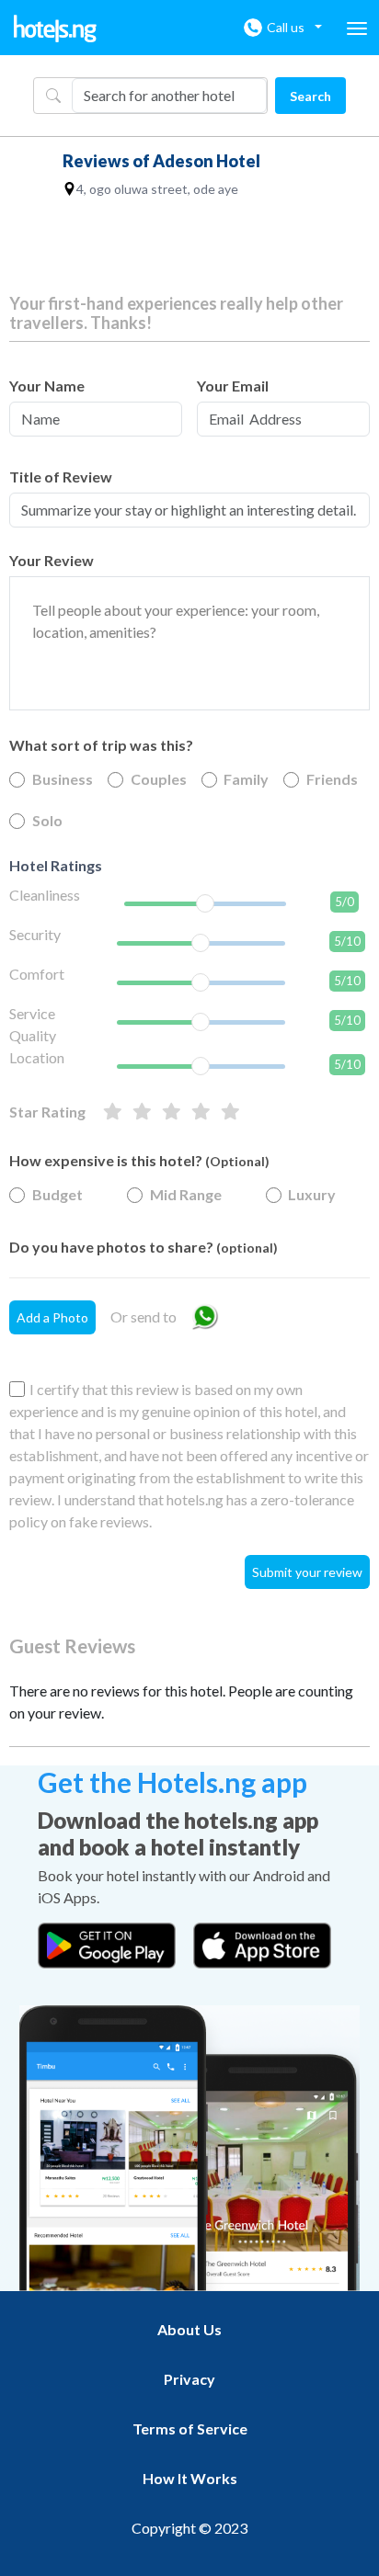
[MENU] (357, 28)
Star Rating (47, 1112)
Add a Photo (52, 1317)
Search (310, 96)
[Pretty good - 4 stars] (142, 1112)
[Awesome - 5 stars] (113, 1112)
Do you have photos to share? (144, 1247)
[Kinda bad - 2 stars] (201, 1112)
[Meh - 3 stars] (172, 1112)
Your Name (47, 386)
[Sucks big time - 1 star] (230, 1112)
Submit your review (307, 1572)
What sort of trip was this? (101, 745)
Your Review (52, 560)
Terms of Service (190, 2428)
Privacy (189, 2379)
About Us (189, 2329)
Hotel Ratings (56, 865)
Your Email (233, 386)
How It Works (190, 2478)
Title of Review (61, 477)
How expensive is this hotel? (139, 1160)
